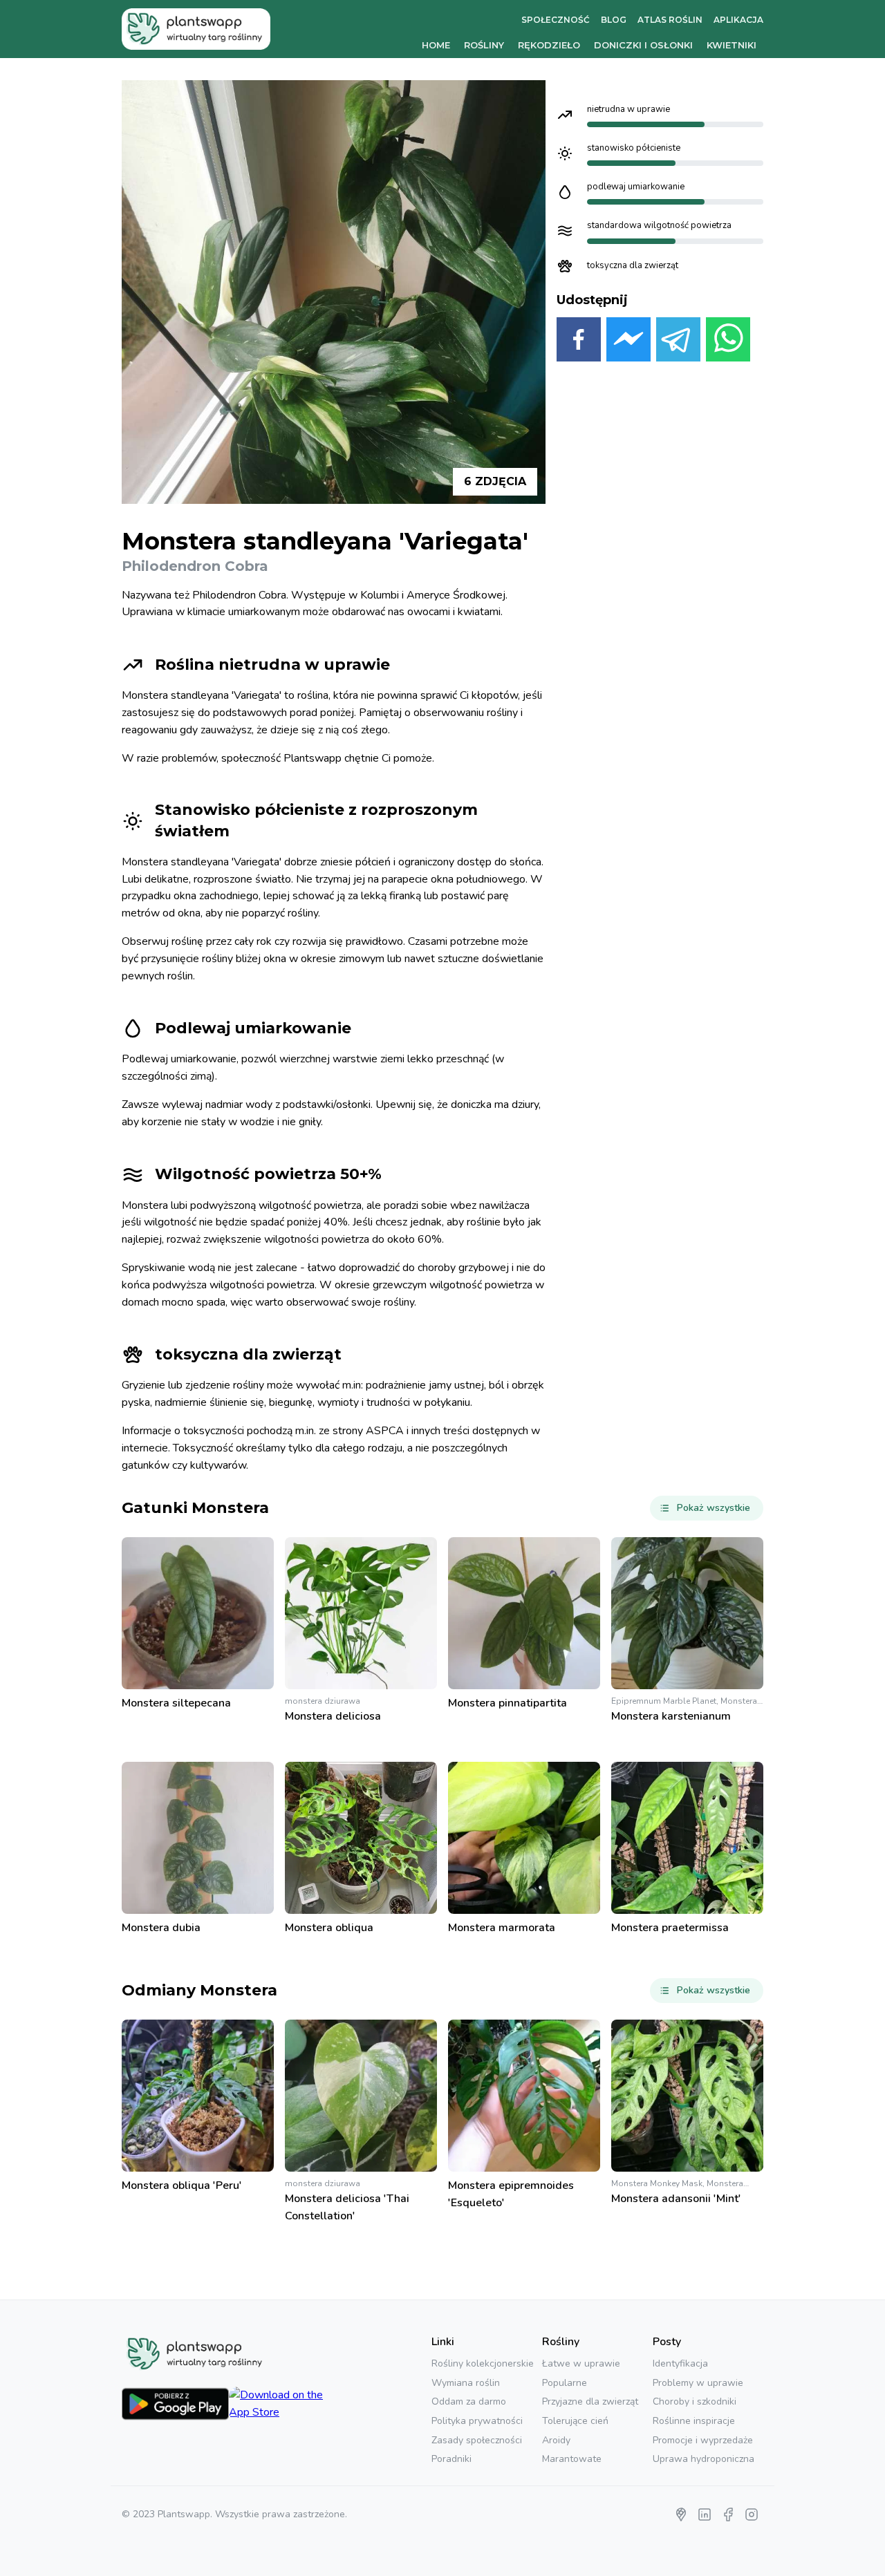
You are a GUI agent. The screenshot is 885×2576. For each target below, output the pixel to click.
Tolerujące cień (575, 2421)
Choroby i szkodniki (695, 2401)
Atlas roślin (670, 20)
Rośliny (484, 45)
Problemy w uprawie (698, 2383)
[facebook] (579, 342)
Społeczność (556, 20)
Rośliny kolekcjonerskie (483, 2363)
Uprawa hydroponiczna (704, 2459)
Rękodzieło (549, 45)
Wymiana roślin (466, 2383)
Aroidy (556, 2440)
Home (436, 45)
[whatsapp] (728, 342)
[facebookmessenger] (628, 342)
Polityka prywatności (477, 2421)
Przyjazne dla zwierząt (590, 2401)
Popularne (565, 2383)
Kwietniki (732, 45)
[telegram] (678, 342)
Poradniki (451, 2459)
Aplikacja (738, 20)
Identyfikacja (680, 2363)
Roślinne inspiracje (694, 2421)
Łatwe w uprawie (581, 2363)
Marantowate (572, 2459)
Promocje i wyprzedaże (703, 2440)
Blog (614, 20)
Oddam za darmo (469, 2401)
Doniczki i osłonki (643, 45)
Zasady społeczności (477, 2440)
